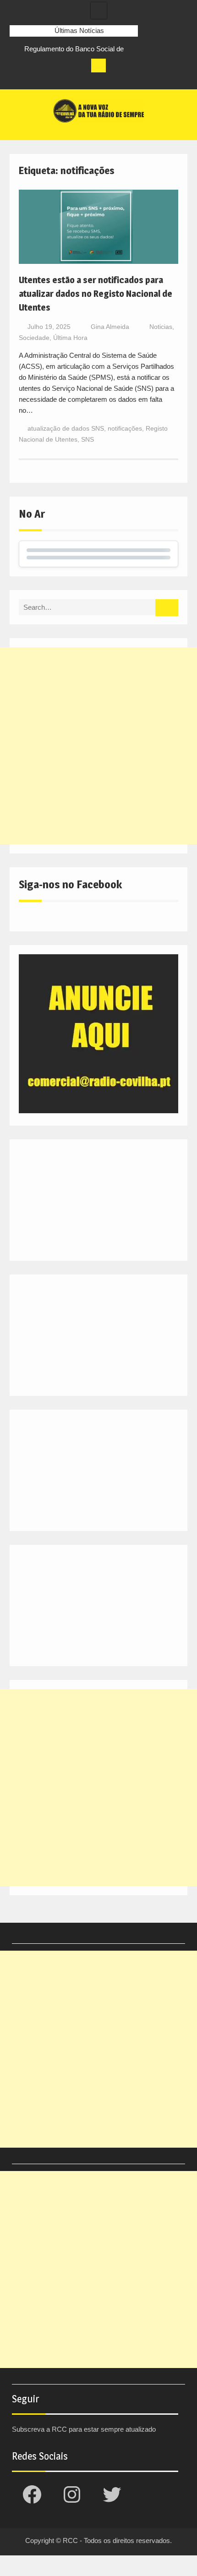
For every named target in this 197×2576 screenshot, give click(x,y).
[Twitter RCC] (51, 80)
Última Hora (70, 338)
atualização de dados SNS (66, 428)
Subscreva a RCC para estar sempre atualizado (84, 2429)
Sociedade (34, 338)
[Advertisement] (98, 746)
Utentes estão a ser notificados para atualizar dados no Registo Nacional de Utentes (96, 294)
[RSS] (68, 80)
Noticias (161, 327)
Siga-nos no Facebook (70, 884)
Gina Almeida (110, 327)
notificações (125, 428)
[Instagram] (34, 80)
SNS (88, 439)
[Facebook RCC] (17, 80)
